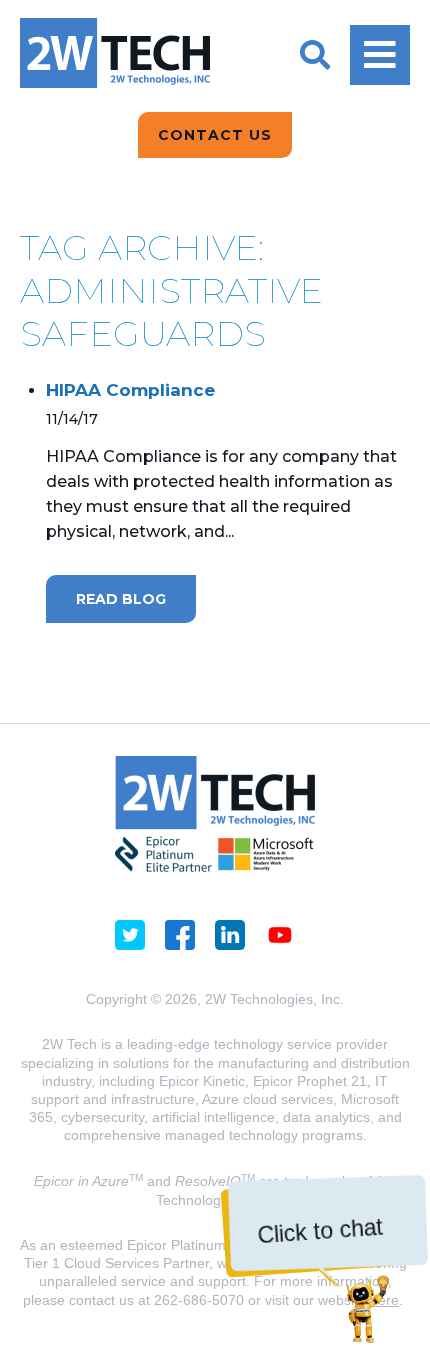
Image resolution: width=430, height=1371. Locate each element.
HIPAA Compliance (130, 390)
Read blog (121, 599)
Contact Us (215, 135)
